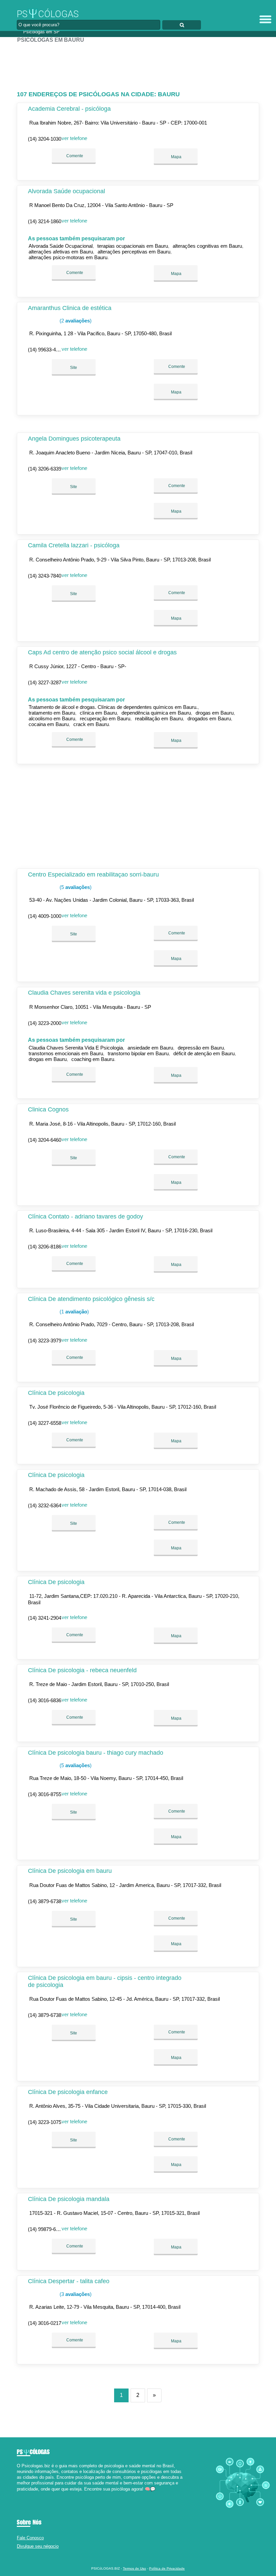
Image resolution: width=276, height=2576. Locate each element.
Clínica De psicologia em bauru (70, 1871)
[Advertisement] (138, 64)
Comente (74, 156)
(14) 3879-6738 (45, 1901)
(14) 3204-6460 (45, 1140)
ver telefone (74, 138)
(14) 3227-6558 (45, 1423)
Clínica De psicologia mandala (69, 2199)
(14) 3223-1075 (45, 2122)
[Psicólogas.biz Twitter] (21, 2495)
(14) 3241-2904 (45, 1618)
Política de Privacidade (167, 2568)
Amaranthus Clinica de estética (70, 308)
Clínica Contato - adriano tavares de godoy (85, 1216)
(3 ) (75, 2294)
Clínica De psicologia (56, 1393)
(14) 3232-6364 (45, 1505)
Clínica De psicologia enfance (68, 2092)
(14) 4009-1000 (45, 916)
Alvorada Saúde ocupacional (66, 191)
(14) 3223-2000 (45, 1023)
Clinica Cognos (48, 1109)
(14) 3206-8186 (45, 1247)
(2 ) (75, 321)
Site (74, 368)
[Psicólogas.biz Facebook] (18, 2495)
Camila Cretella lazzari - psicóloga (74, 545)
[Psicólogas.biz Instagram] (24, 2495)
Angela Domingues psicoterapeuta (74, 439)
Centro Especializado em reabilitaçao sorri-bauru (93, 874)
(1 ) (74, 1312)
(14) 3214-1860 (45, 221)
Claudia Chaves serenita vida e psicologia (84, 993)
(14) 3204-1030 (45, 139)
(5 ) (75, 887)
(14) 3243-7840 (45, 576)
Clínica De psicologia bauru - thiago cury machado (96, 1753)
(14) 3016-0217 (45, 2323)
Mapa (176, 157)
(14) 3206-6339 (45, 469)
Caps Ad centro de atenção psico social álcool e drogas (102, 652)
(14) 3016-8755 (45, 1794)
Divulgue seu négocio (38, 2546)
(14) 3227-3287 (45, 682)
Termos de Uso (134, 2568)
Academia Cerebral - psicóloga (69, 109)
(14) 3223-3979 (45, 1341)
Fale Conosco (30, 2538)
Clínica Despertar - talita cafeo (69, 2281)
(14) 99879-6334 (46, 2229)
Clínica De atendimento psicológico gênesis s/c (91, 1299)
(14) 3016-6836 (45, 1700)
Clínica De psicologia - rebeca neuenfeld (82, 1670)
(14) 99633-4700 (46, 350)
